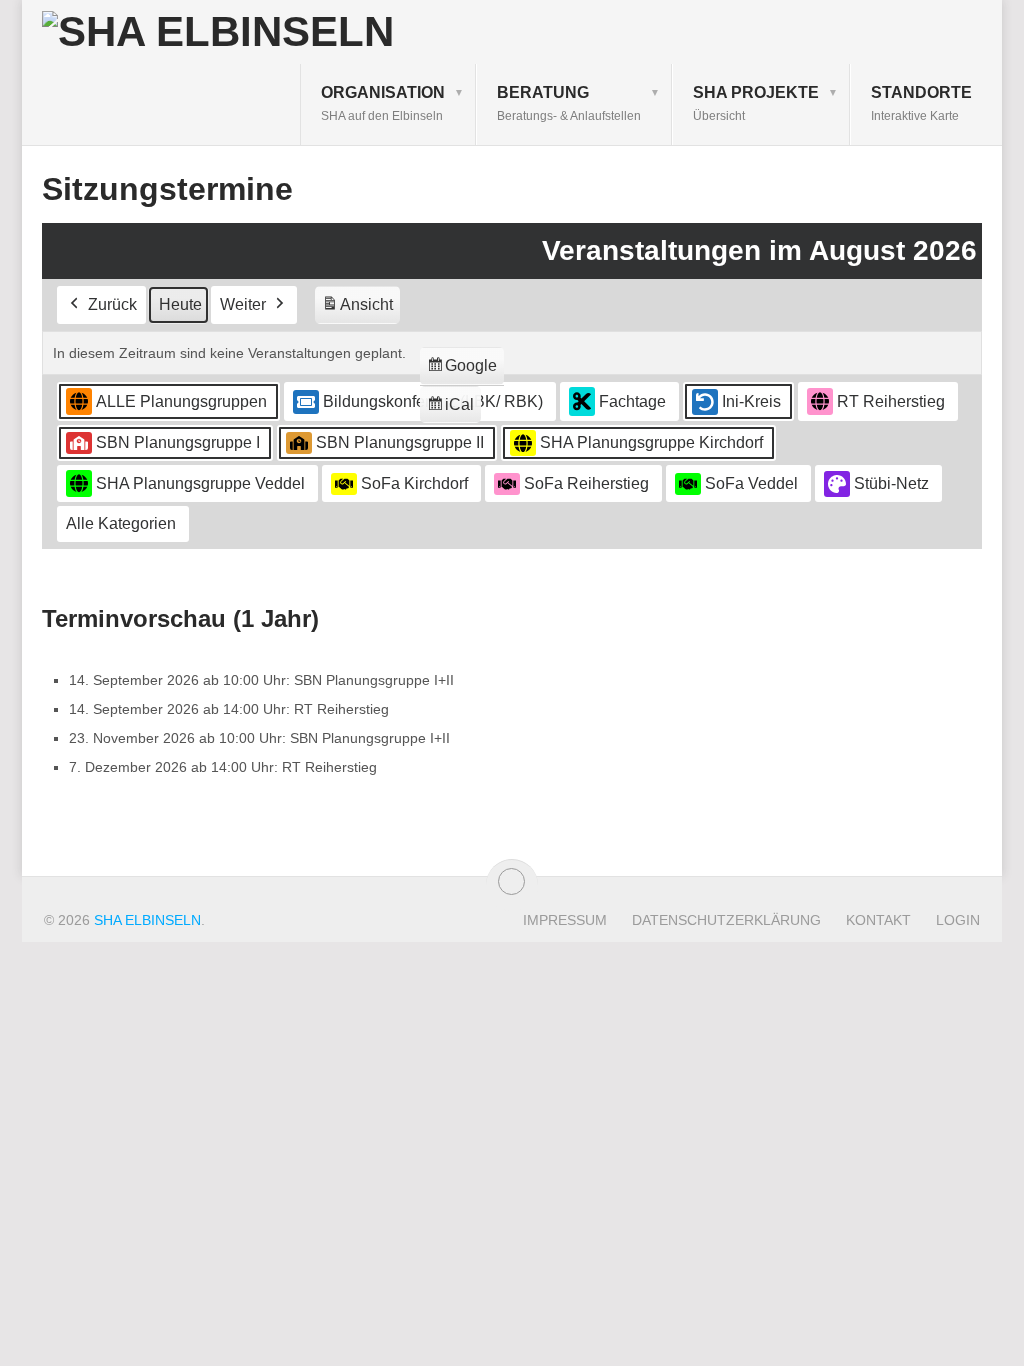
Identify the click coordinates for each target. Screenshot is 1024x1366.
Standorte (921, 103)
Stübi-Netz (891, 483)
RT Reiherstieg (891, 401)
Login (958, 920)
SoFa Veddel (751, 483)
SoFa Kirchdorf (414, 483)
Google (461, 371)
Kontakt (878, 920)
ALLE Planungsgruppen (181, 401)
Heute (180, 304)
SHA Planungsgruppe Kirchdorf (651, 442)
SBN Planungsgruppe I (178, 442)
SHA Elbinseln (147, 920)
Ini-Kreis (751, 401)
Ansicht (360, 310)
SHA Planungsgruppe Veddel (200, 483)
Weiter (243, 304)
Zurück (112, 304)
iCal (453, 410)
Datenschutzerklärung (726, 920)
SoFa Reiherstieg (586, 483)
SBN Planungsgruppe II (400, 442)
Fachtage (632, 401)
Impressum (565, 920)
